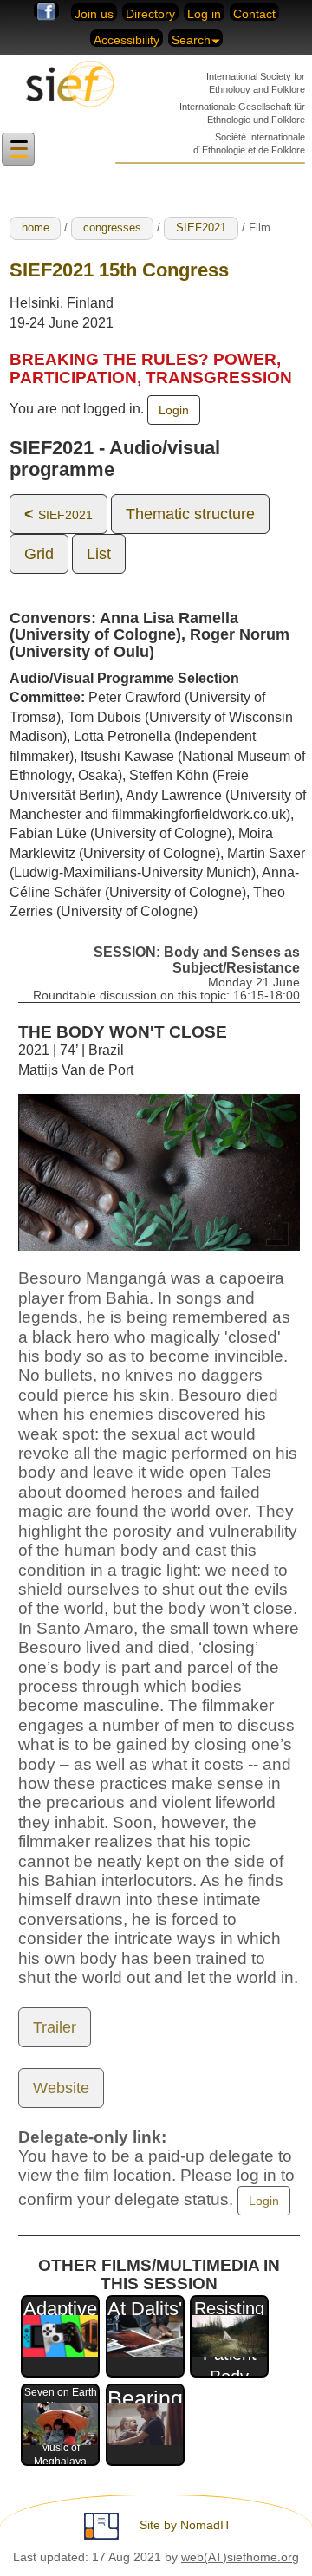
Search (191, 40)
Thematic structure (190, 514)
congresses (112, 228)
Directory (150, 14)
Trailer (55, 2027)
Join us (94, 14)
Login (174, 410)
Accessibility (127, 40)
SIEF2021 (201, 228)
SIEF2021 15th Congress (119, 270)
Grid (39, 554)
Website (61, 2088)
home (36, 228)
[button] (18, 150)
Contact (254, 14)
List (99, 554)
